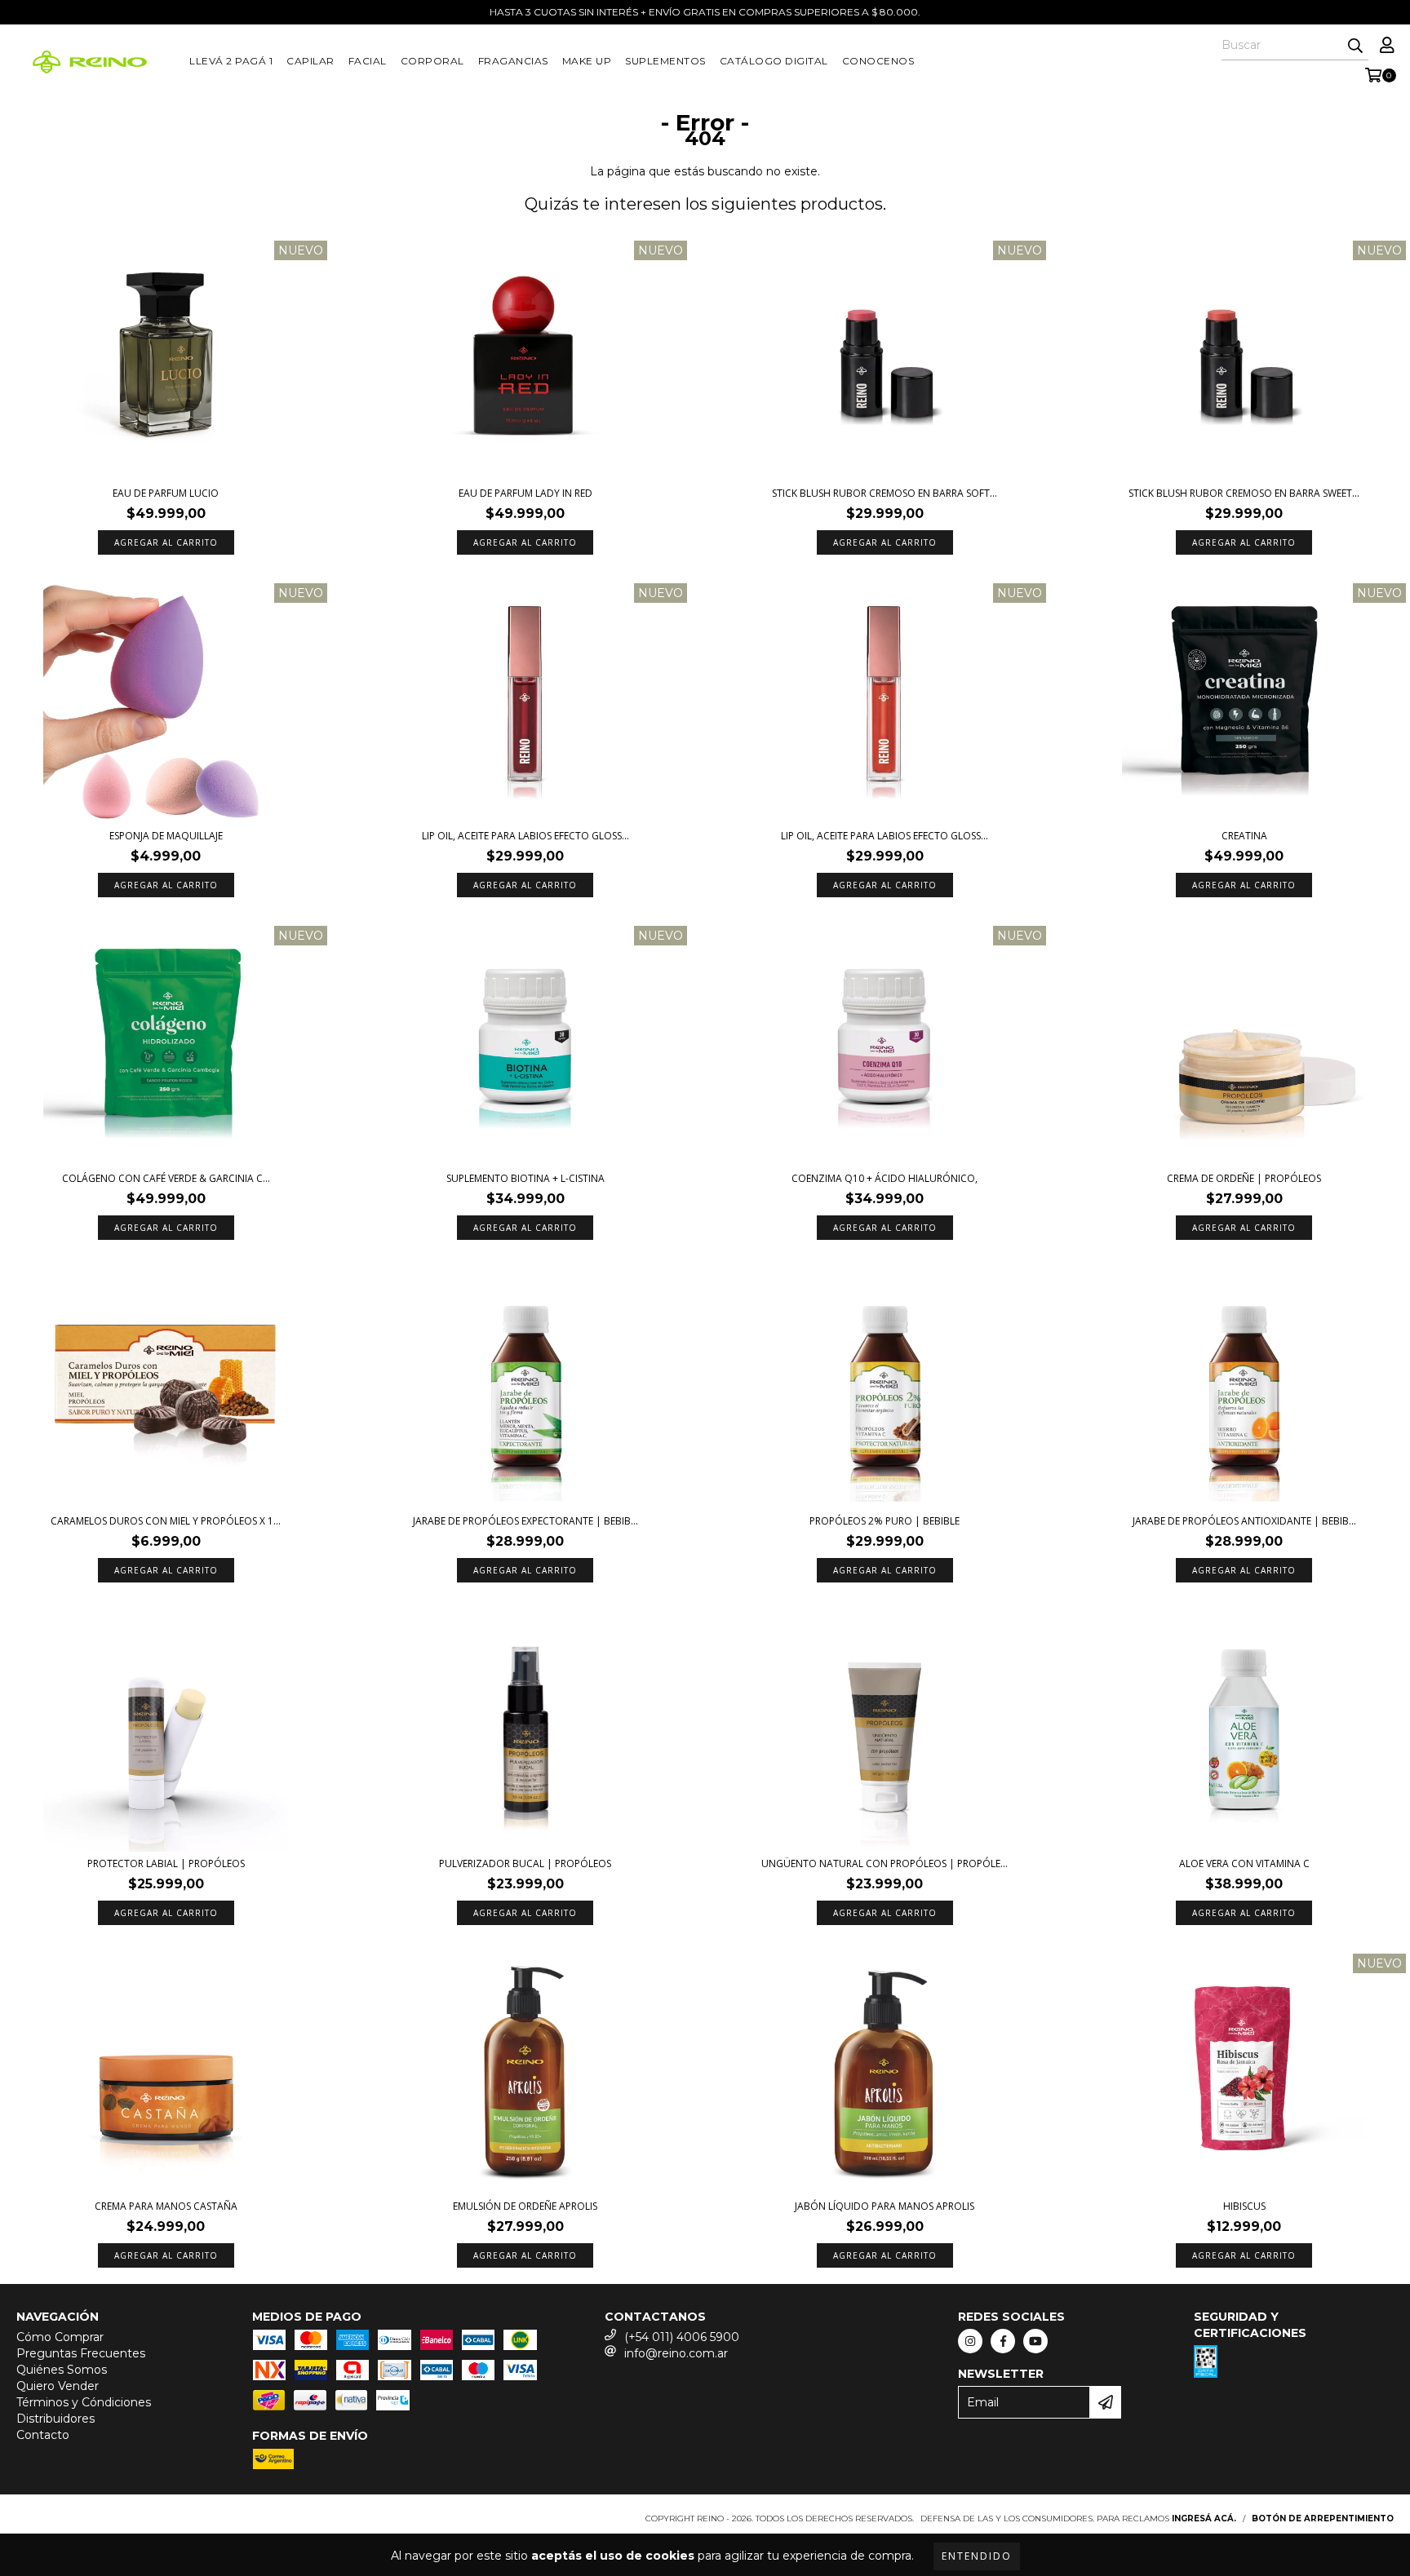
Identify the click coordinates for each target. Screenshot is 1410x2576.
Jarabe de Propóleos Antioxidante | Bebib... (1244, 1521)
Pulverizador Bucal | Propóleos (525, 1863)
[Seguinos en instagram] (970, 2341)
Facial (368, 61)
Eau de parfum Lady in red (525, 493)
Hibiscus (1244, 2206)
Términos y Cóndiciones (84, 2402)
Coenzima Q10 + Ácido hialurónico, (885, 1178)
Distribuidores (55, 2419)
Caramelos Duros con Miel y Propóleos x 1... (166, 1521)
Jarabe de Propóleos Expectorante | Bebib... (525, 1521)
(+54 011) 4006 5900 (682, 2337)
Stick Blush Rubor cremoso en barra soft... (885, 493)
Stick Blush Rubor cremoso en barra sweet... (1244, 493)
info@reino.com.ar (676, 2353)
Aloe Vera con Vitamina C (1244, 1863)
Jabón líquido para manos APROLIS (885, 2206)
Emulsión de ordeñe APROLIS (525, 2206)
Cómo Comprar (60, 2337)
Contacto (43, 2435)
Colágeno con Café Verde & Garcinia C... (166, 1178)
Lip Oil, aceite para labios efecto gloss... (525, 836)
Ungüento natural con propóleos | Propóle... (885, 1863)
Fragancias (513, 61)
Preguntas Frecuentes (81, 2353)
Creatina (1244, 836)
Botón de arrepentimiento (1323, 2518)
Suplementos (665, 61)
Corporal (432, 61)
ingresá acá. (1204, 2518)
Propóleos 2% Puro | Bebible (885, 1521)
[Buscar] (1355, 46)
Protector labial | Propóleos (166, 1863)
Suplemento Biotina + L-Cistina (525, 1178)
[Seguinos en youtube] (1035, 2341)
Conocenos (878, 61)
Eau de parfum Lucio (166, 493)
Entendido (977, 2556)
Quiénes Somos (62, 2370)
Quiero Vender (58, 2386)
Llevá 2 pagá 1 (231, 61)
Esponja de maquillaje (166, 836)
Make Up (587, 61)
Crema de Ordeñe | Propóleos (1244, 1178)
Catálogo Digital (774, 61)
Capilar (310, 61)
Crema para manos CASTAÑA (166, 2206)
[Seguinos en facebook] (1003, 2341)
